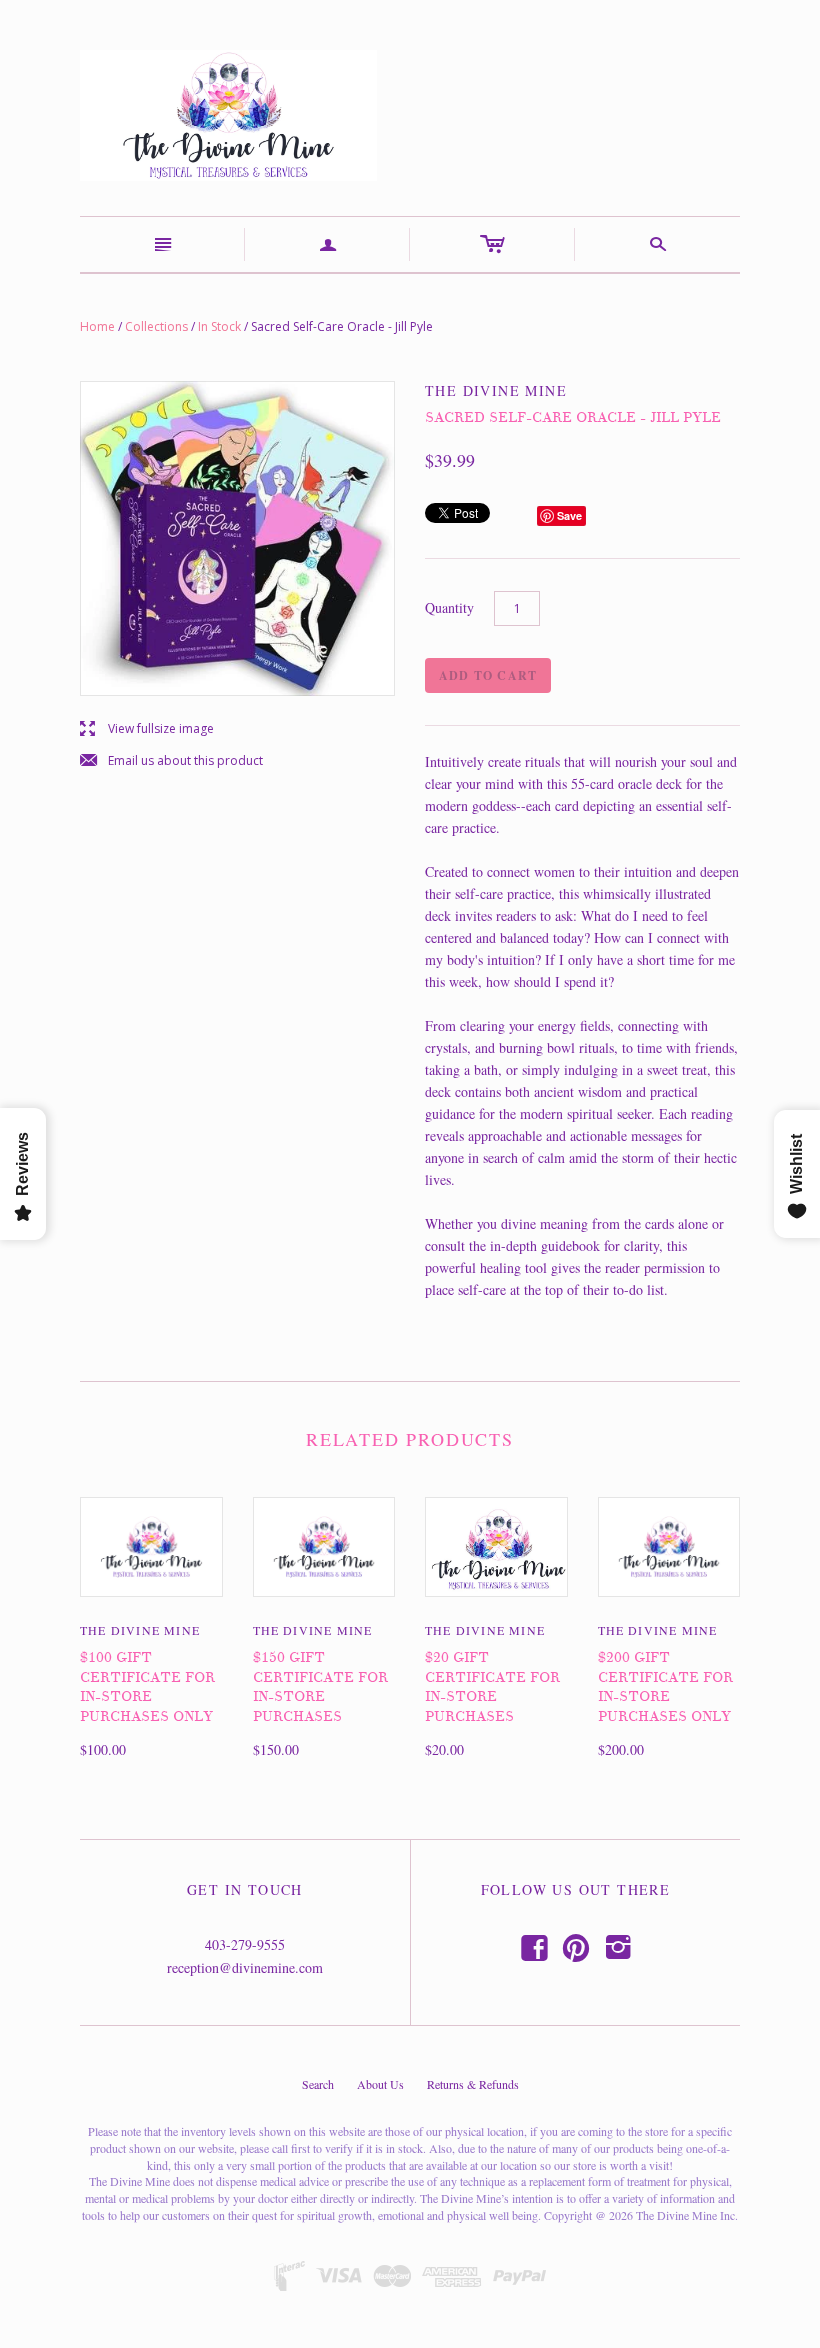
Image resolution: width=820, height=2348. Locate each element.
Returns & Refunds (473, 2084)
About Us (380, 2084)
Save (569, 515)
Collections (156, 326)
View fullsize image (147, 729)
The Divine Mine (140, 1630)
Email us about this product (171, 761)
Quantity (449, 607)
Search (318, 2084)
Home (97, 326)
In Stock (219, 326)
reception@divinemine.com (245, 1967)
